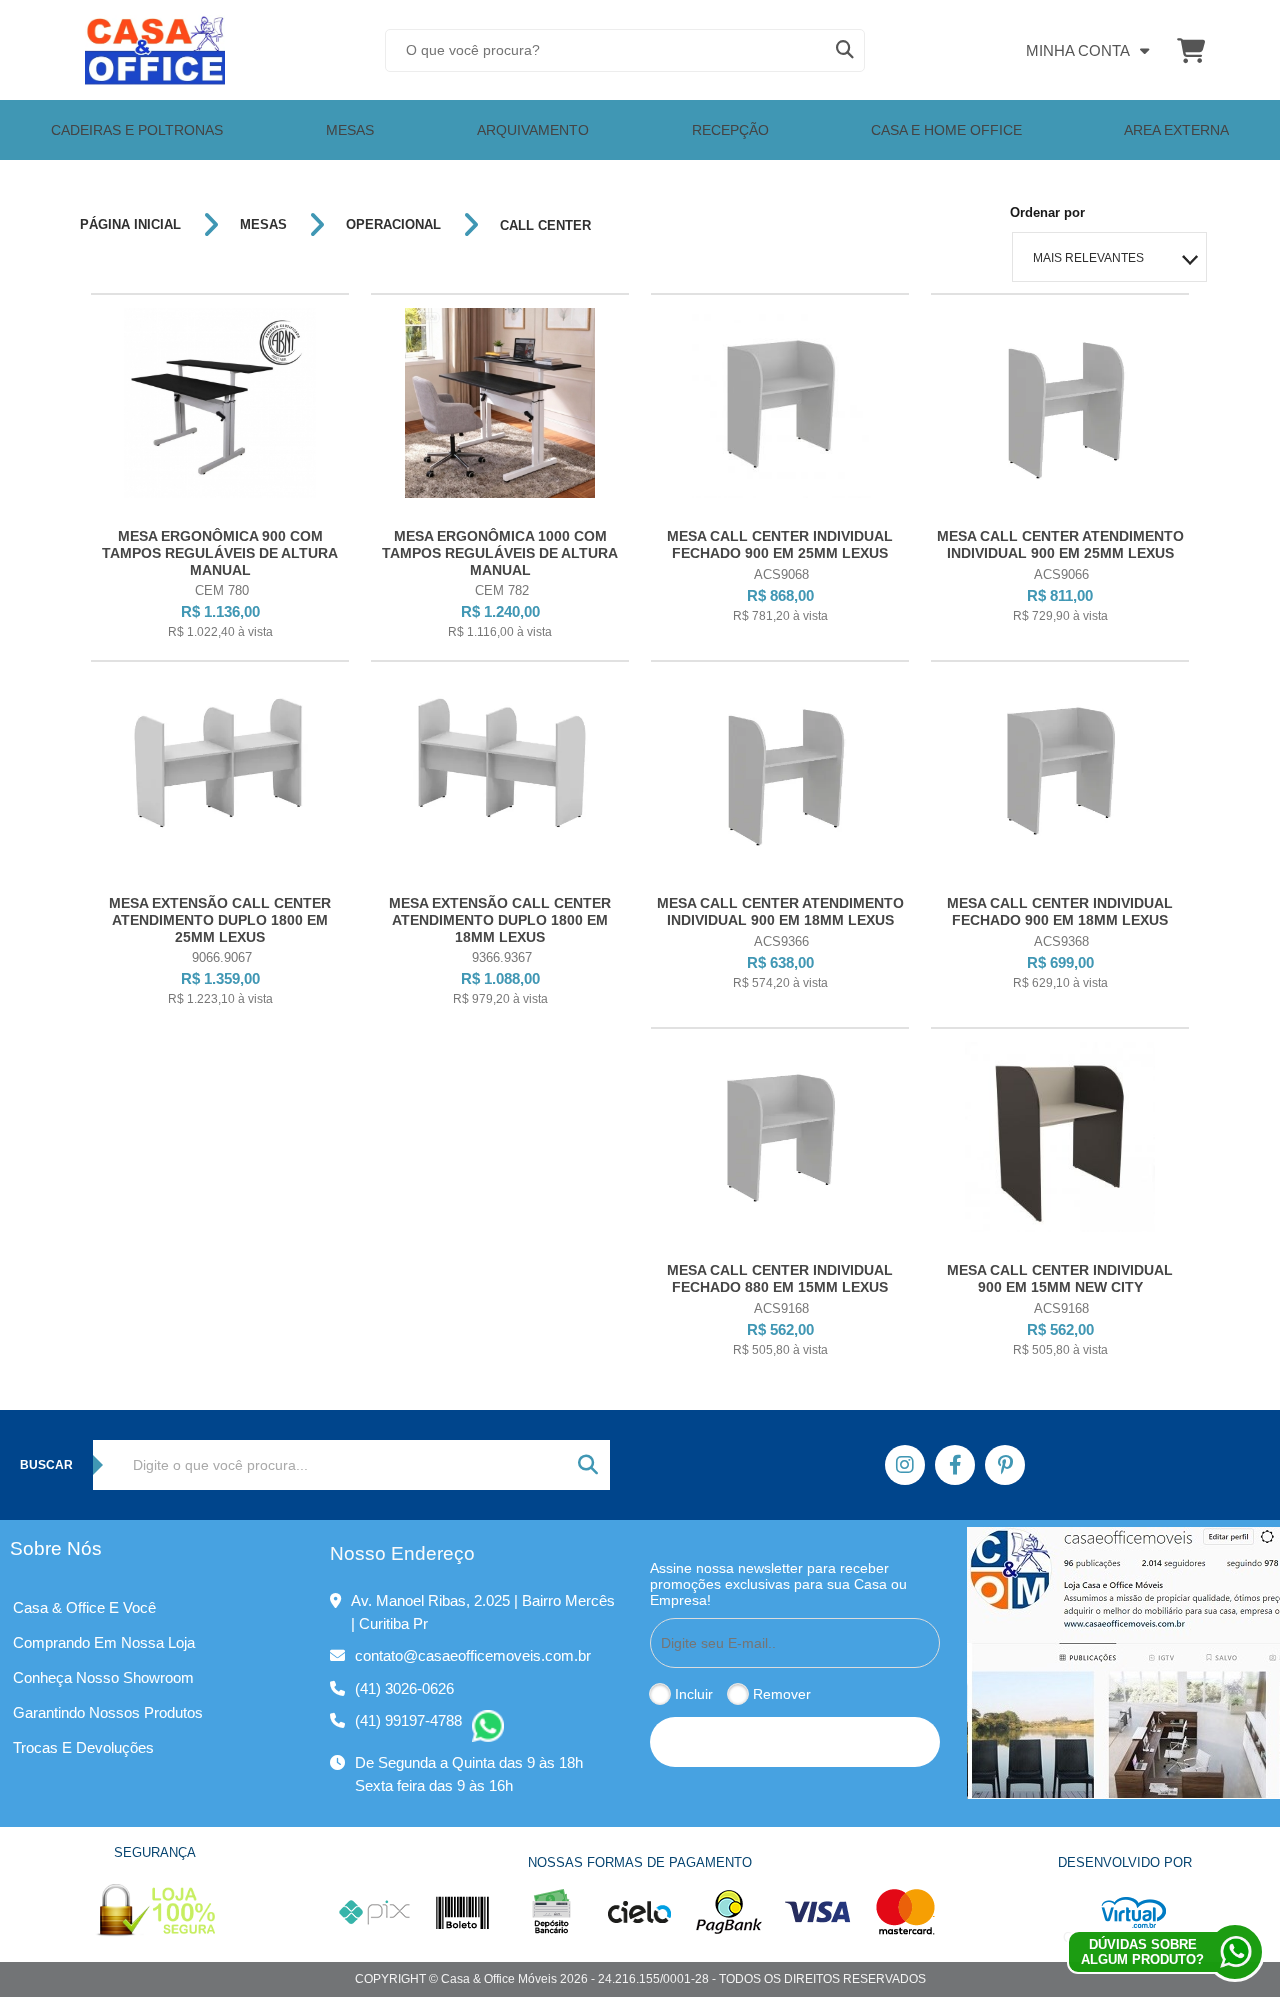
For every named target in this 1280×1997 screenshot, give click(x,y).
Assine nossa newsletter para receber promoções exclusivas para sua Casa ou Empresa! (778, 1584)
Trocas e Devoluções (83, 1747)
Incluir (694, 1694)
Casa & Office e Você (84, 1607)
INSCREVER (795, 1741)
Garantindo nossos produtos (108, 1712)
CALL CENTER (545, 225)
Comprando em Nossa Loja (104, 1642)
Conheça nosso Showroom (103, 1677)
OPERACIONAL (393, 225)
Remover (782, 1694)
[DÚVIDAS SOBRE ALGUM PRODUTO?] (1235, 1952)
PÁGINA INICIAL (130, 225)
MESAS (263, 225)
